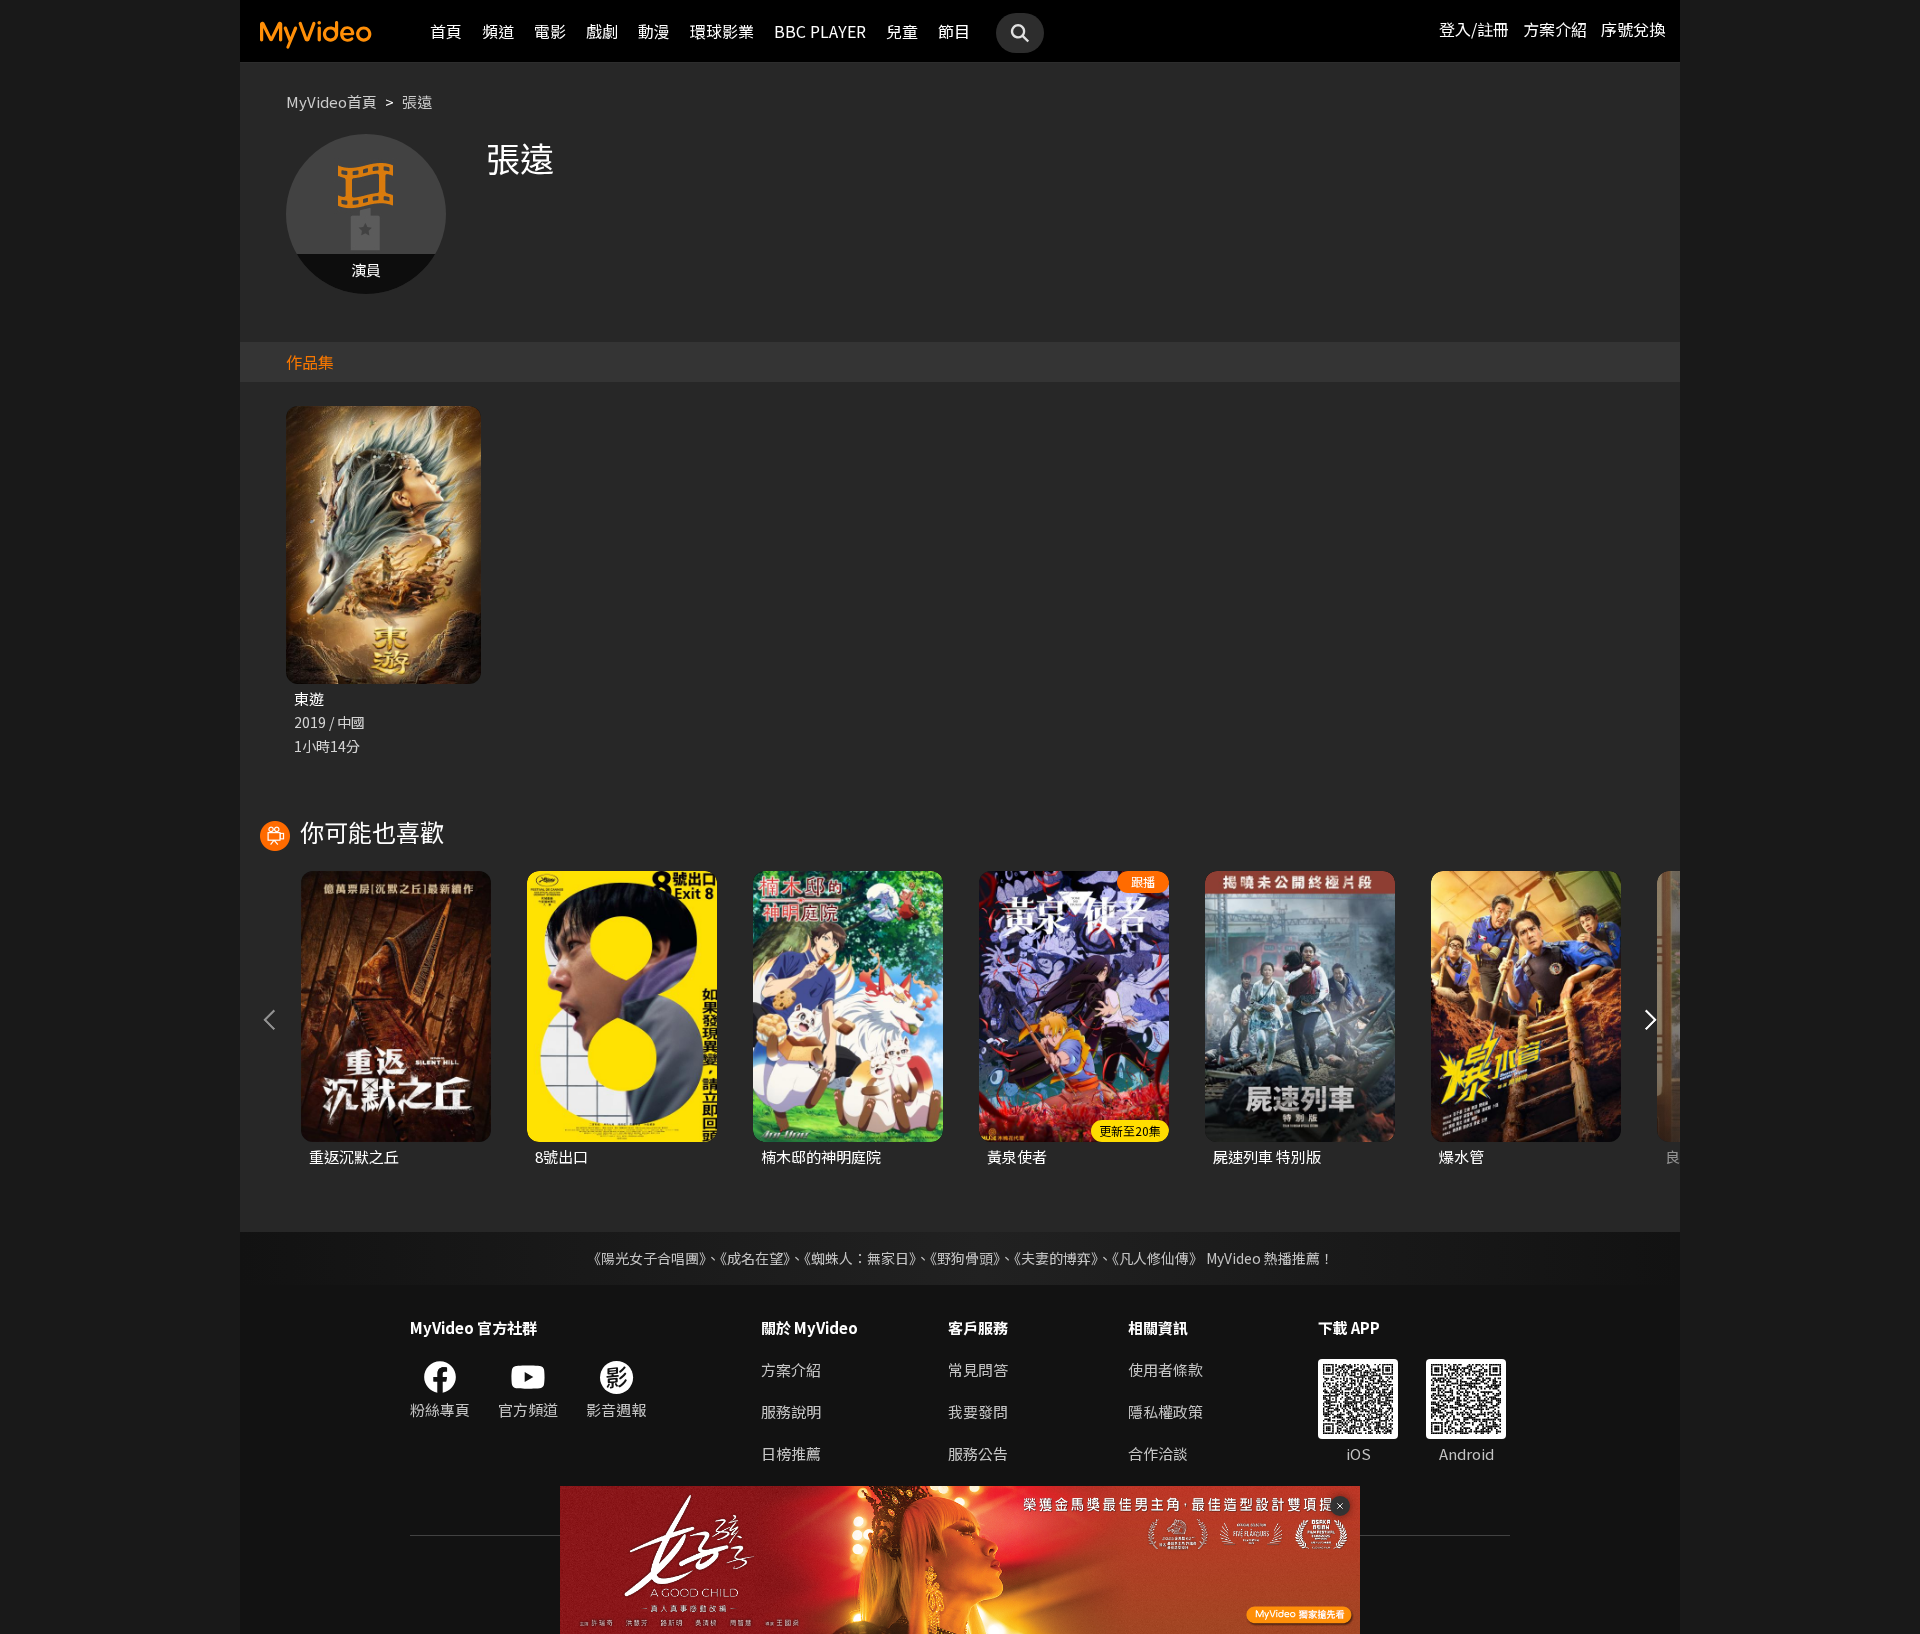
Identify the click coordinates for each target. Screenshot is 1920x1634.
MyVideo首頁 (331, 101)
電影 (550, 31)
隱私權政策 (1165, 1411)
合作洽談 (1158, 1453)
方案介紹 (1555, 29)
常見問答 (978, 1369)
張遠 (417, 101)
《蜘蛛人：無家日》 (860, 1258)
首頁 (446, 31)
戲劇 (602, 31)
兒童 (902, 31)
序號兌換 (1633, 29)
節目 (954, 31)
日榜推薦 (791, 1453)
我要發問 (978, 1411)
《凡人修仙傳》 (1157, 1258)
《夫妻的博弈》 (1056, 1258)
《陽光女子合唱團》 (646, 1258)
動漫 (654, 31)
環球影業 (722, 31)
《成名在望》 (755, 1258)
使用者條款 (1165, 1369)
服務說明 (791, 1411)
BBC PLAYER (820, 31)
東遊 (309, 698)
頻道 (498, 31)
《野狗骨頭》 (965, 1258)
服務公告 (978, 1453)
